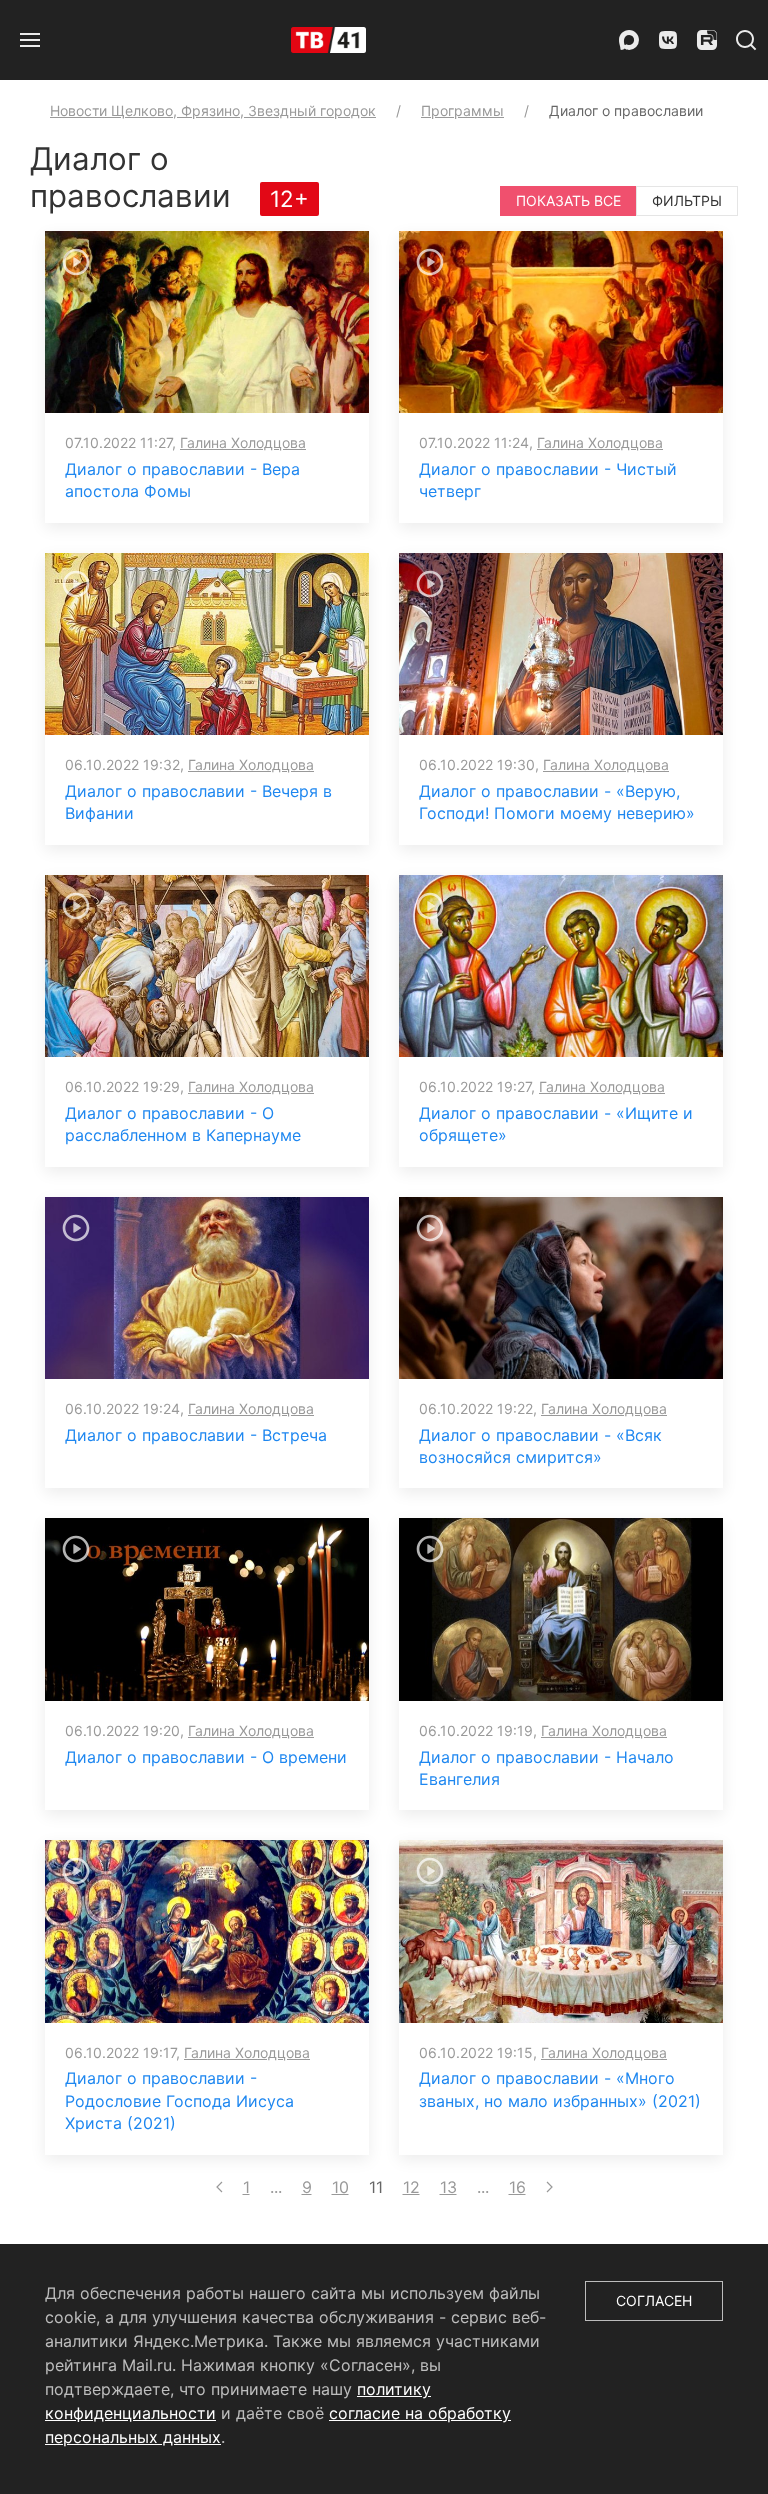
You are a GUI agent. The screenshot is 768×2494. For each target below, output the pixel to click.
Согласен (654, 2300)
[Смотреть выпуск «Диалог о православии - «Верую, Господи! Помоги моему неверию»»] (561, 642)
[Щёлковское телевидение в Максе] (629, 40)
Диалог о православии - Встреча (196, 1435)
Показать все (568, 200)
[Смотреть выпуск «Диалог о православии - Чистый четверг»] (561, 321)
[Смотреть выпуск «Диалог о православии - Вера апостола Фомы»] (207, 321)
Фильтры (687, 200)
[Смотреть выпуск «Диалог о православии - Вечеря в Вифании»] (207, 642)
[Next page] (549, 2187)
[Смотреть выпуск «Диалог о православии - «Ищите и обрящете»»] (561, 964)
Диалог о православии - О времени (206, 1757)
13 (448, 2187)
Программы (462, 110)
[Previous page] (219, 2187)
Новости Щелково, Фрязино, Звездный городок (213, 110)
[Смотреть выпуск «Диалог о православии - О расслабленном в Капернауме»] (207, 964)
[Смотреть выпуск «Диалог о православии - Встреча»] (207, 1286)
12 (411, 2187)
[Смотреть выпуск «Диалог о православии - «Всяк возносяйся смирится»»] (561, 1286)
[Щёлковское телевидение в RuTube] (707, 40)
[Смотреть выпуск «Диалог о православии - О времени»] (207, 1608)
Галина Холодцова (243, 442)
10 (340, 2187)
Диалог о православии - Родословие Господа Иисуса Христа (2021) (179, 2100)
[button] (30, 40)
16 (517, 2187)
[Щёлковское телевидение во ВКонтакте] (668, 40)
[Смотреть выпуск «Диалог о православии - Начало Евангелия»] (561, 1608)
